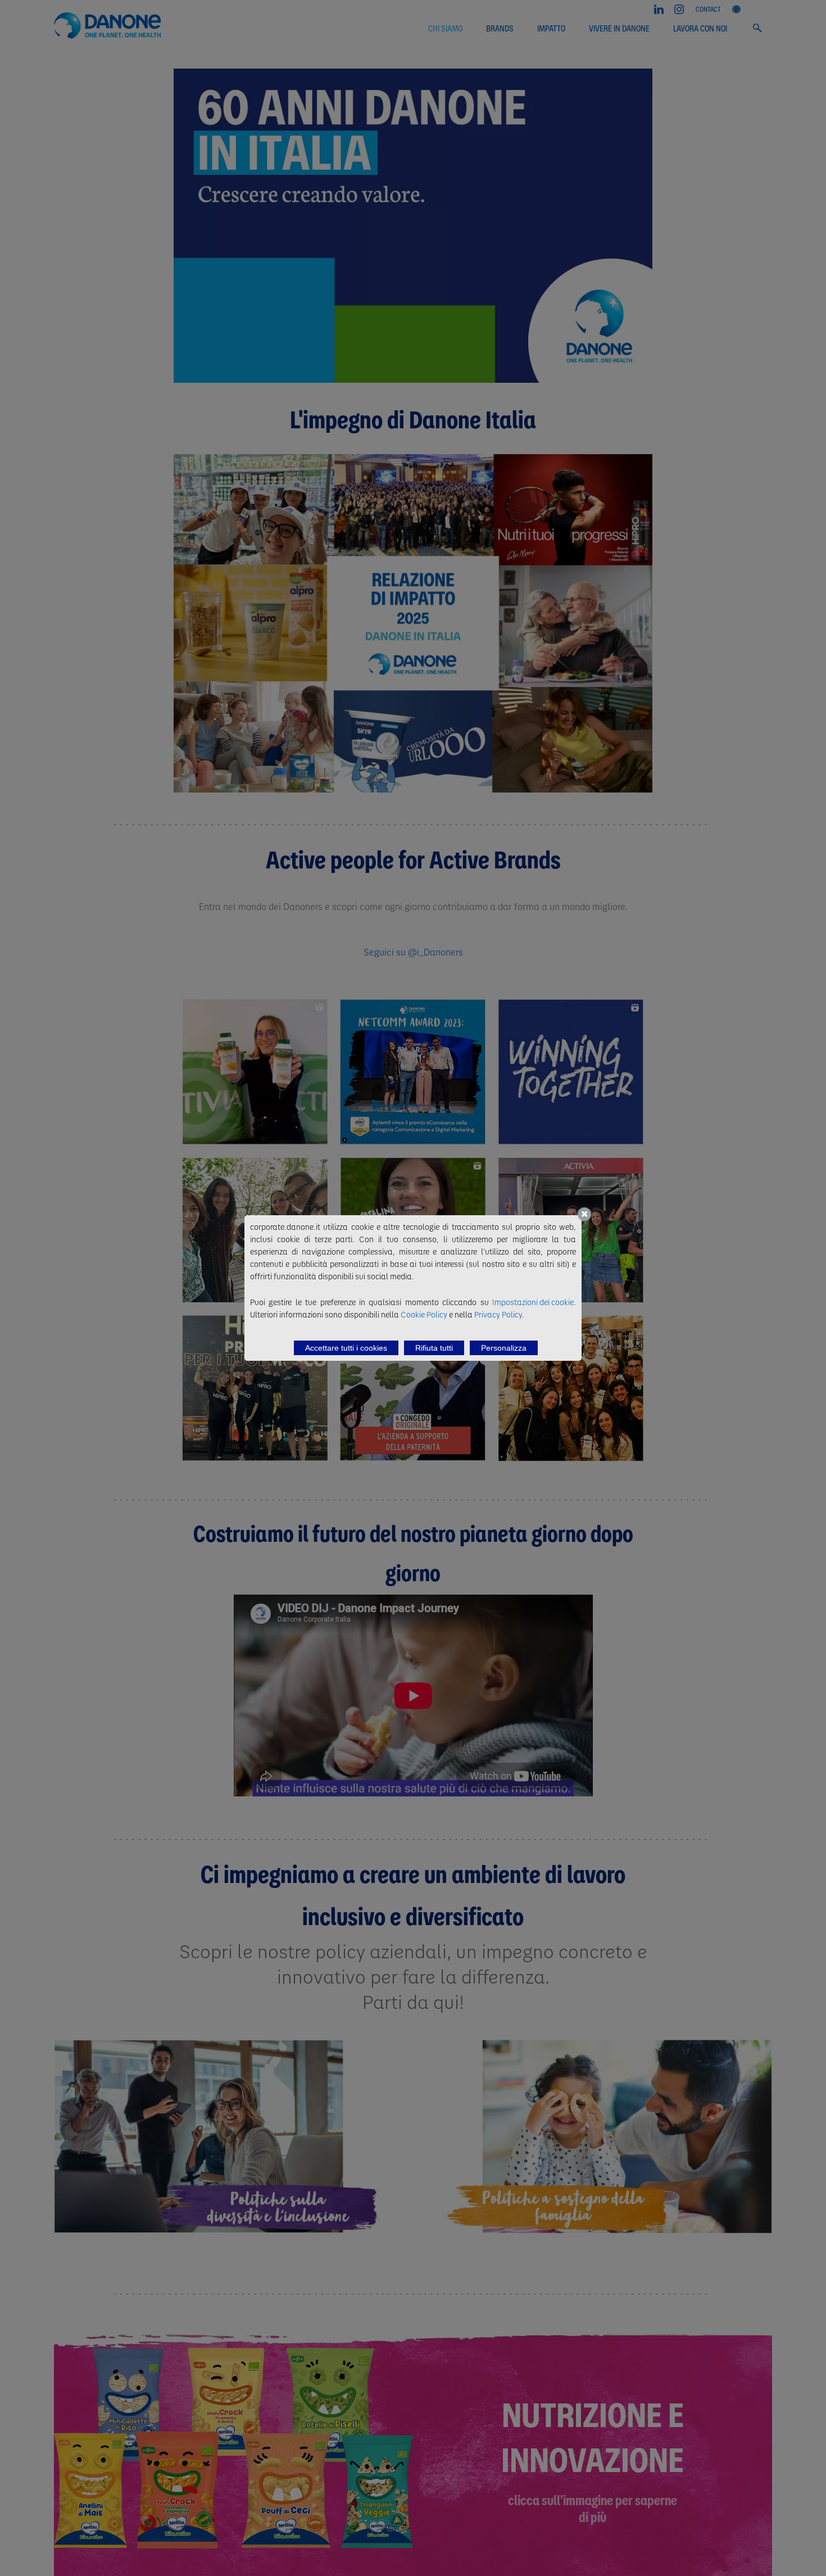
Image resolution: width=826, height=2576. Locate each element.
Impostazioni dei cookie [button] (533, 1302)
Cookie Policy (424, 1314)
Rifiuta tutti (434, 1348)
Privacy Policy (498, 1314)
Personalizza (504, 1348)
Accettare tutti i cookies (346, 1348)
